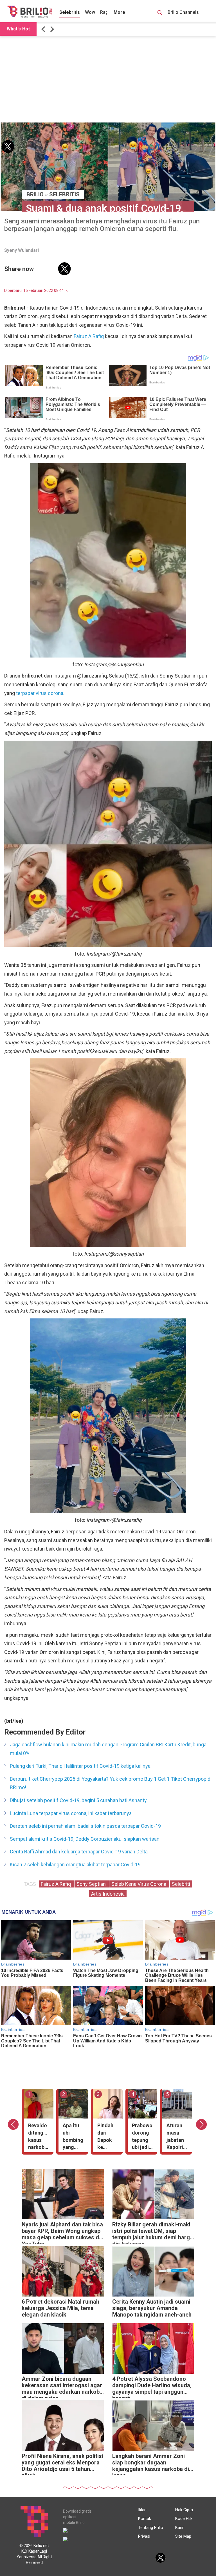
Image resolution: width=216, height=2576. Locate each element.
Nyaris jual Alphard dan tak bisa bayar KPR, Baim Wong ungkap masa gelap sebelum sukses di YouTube (62, 2232)
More (119, 12)
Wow (90, 12)
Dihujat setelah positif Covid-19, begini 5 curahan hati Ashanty (78, 1800)
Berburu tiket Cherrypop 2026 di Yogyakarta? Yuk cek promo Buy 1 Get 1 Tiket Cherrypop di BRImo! (111, 1783)
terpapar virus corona (40, 693)
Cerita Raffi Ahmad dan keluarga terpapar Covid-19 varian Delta (79, 1852)
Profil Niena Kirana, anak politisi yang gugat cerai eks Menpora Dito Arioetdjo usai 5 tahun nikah (62, 2464)
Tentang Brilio (151, 2528)
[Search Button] (160, 14)
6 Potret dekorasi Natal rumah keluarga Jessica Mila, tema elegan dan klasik (60, 2308)
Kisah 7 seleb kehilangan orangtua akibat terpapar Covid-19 (75, 1865)
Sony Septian (92, 1884)
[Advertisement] (108, 79)
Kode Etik (184, 2519)
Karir (179, 2528)
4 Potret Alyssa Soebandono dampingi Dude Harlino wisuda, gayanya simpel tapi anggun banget (152, 2387)
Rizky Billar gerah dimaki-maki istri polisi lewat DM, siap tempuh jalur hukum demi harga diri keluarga (153, 2232)
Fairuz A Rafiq (89, 336)
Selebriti (181, 1884)
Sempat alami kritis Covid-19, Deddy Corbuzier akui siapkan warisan (85, 1839)
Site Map (183, 2536)
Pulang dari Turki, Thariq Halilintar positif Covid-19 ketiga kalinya (80, 1766)
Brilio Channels (184, 12)
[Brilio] (30, 12)
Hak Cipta (184, 2510)
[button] (44, 29)
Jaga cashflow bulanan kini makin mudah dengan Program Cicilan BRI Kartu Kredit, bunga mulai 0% (108, 1749)
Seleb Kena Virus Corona (139, 1884)
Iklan (142, 2510)
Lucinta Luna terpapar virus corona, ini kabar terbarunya (71, 1813)
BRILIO (35, 194)
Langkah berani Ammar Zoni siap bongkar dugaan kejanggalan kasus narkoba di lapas (151, 2464)
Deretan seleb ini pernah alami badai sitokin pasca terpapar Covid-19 (85, 1826)
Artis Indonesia (108, 1894)
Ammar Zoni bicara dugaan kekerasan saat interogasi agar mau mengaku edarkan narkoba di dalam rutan (62, 2387)
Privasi (144, 2536)
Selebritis (70, 12)
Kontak (145, 2519)
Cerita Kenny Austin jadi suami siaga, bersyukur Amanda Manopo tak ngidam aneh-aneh (152, 2308)
